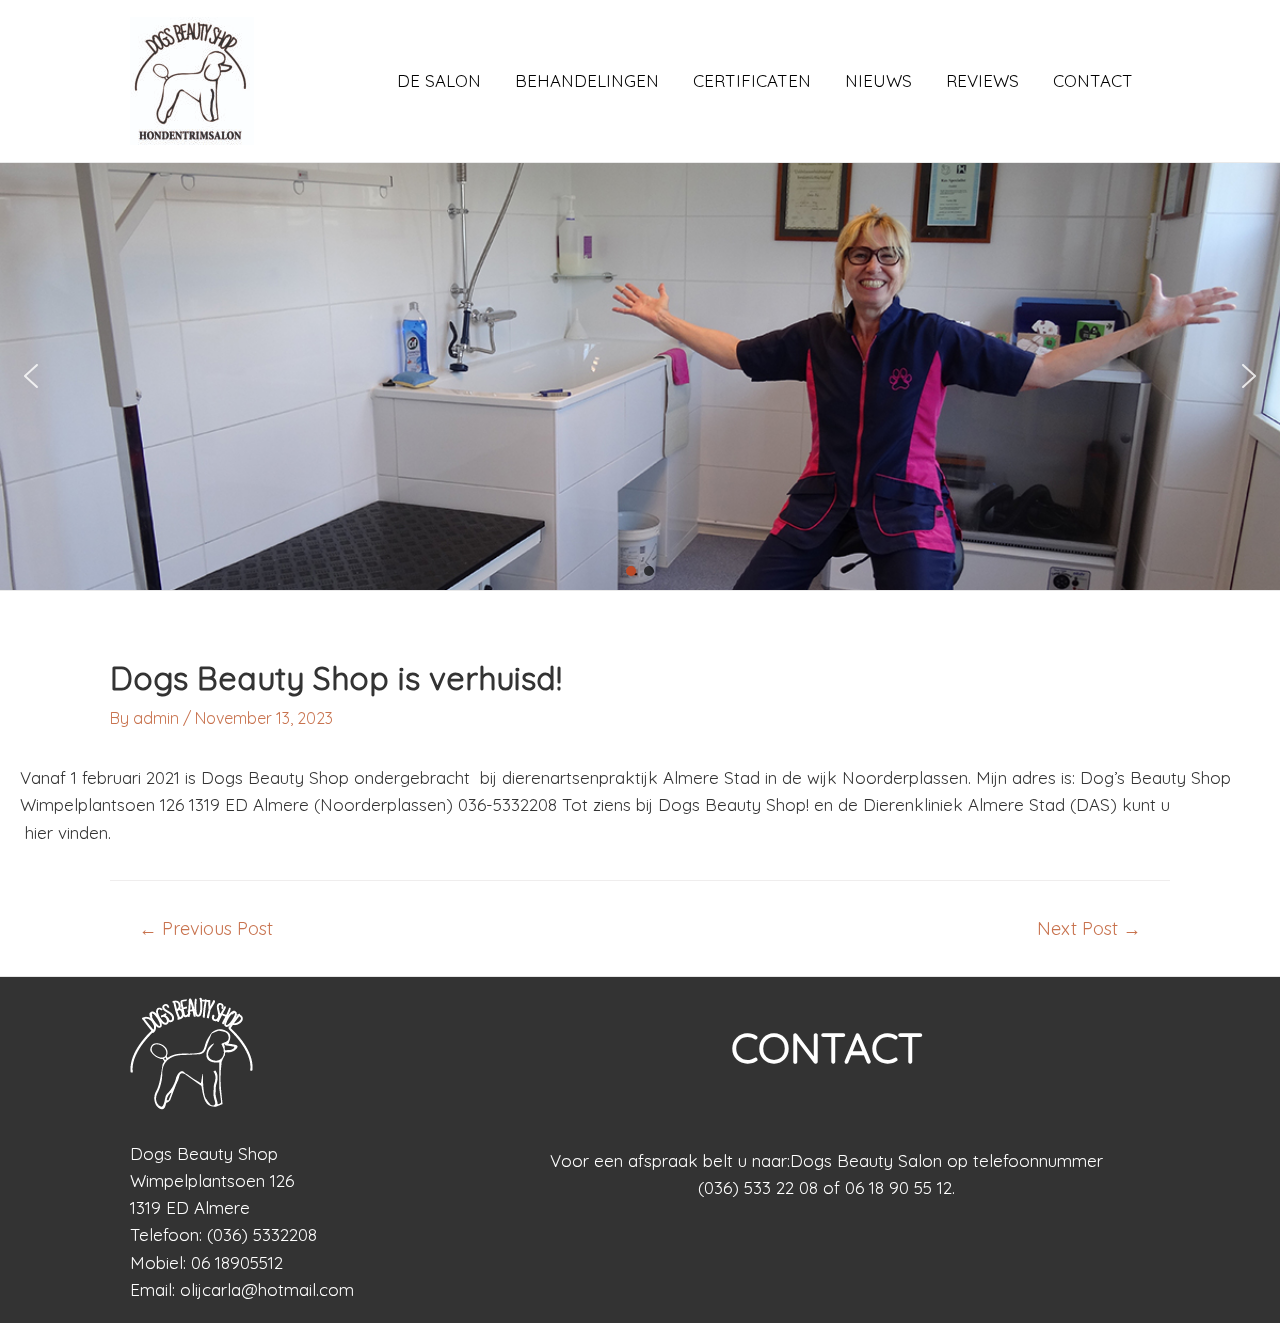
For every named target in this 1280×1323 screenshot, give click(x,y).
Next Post (1089, 929)
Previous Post (206, 929)
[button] (31, 376)
